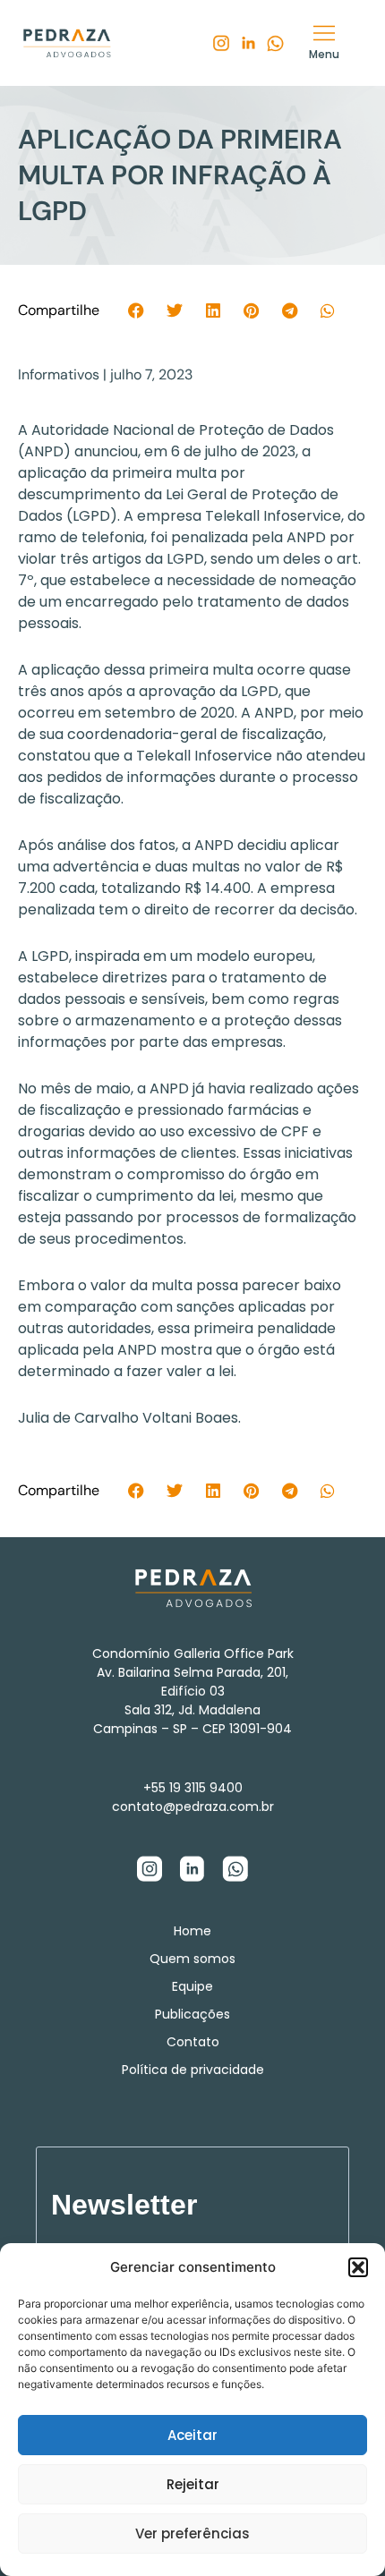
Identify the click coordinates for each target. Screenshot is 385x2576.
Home (192, 1931)
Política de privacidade (193, 2070)
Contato (193, 2042)
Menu (324, 54)
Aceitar (192, 2435)
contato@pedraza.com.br (193, 1807)
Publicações (192, 2014)
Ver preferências (192, 2533)
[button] (358, 2267)
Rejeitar (193, 2484)
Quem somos (192, 1959)
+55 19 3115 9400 (193, 1788)
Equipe (192, 1986)
